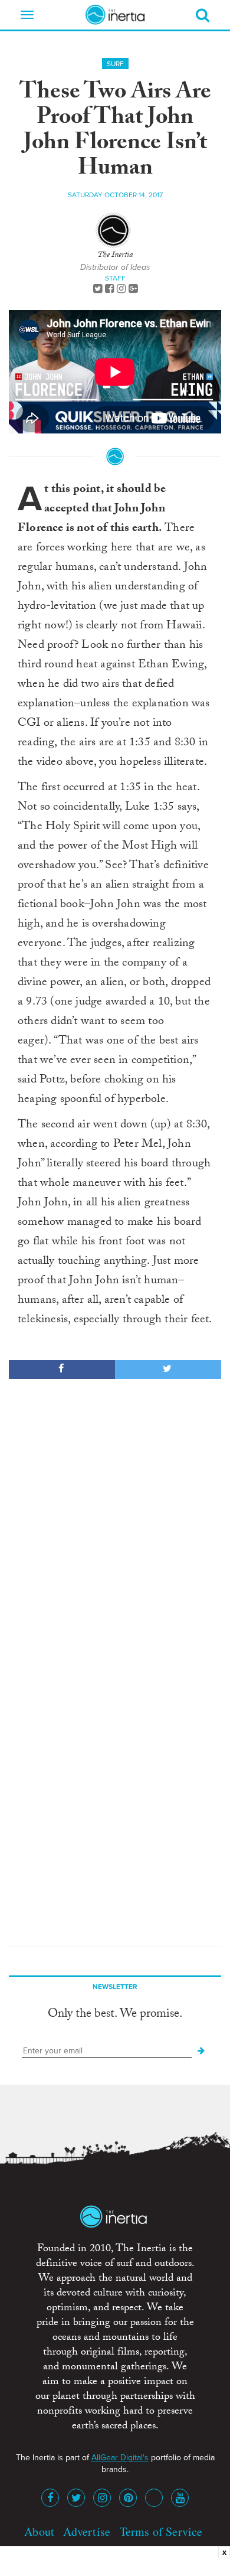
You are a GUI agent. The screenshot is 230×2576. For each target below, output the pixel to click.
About (39, 2531)
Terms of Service (161, 2531)
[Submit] (201, 2051)
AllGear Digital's (120, 2458)
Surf (115, 64)
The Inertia (115, 256)
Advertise (87, 2531)
